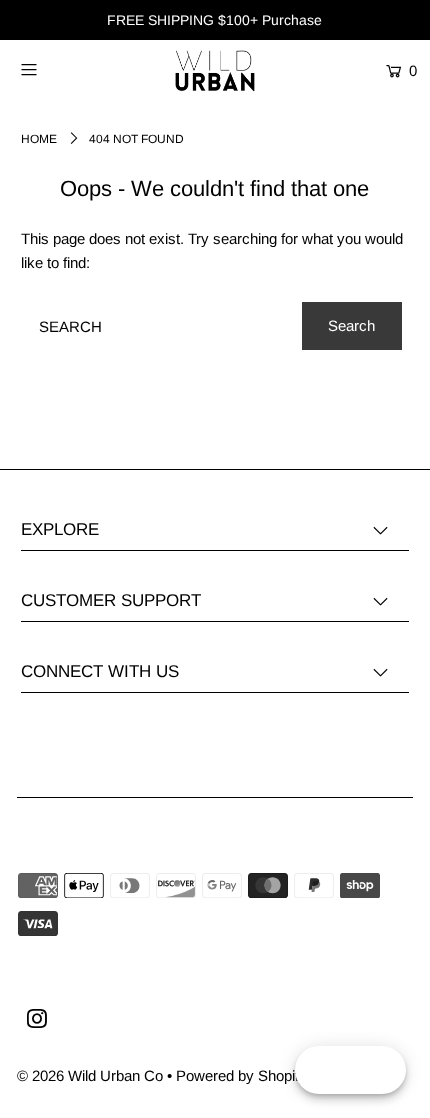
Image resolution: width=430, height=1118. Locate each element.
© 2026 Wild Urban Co (90, 1075)
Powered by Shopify (241, 1075)
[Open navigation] (57, 69)
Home (39, 139)
